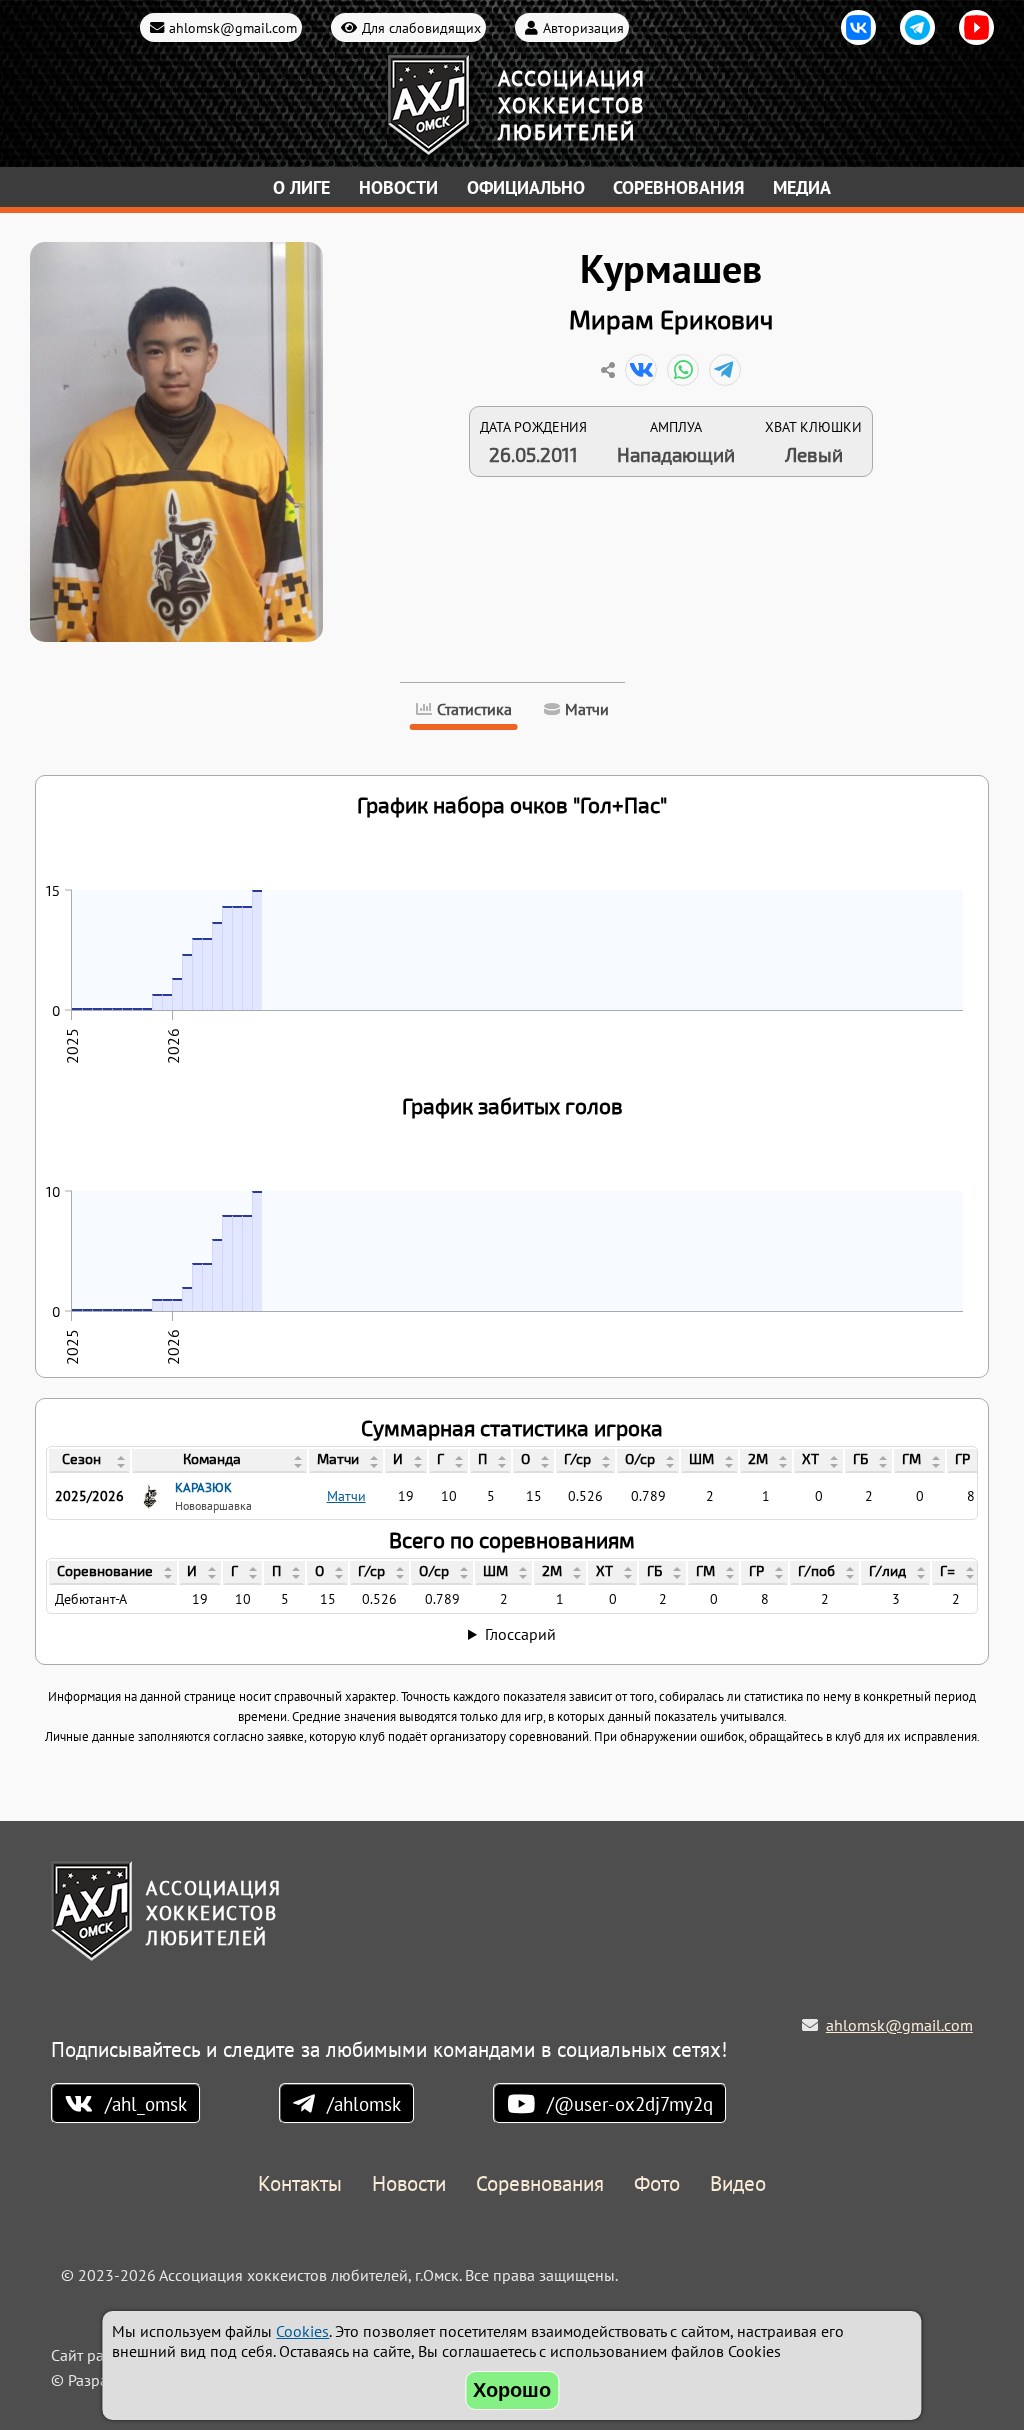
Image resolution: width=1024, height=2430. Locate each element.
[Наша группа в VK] (858, 27)
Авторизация (583, 27)
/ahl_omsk (146, 2103)
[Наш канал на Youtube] (976, 27)
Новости (398, 187)
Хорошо (512, 2390)
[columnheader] (89, 1461)
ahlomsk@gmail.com (233, 27)
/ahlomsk (364, 2103)
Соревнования (678, 187)
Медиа (802, 187)
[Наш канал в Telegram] (917, 27)
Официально (526, 187)
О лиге (301, 187)
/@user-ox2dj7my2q (630, 2103)
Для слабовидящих (421, 27)
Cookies (302, 2331)
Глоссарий (520, 1634)
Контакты (300, 2184)
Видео (738, 2184)
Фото (657, 2184)
